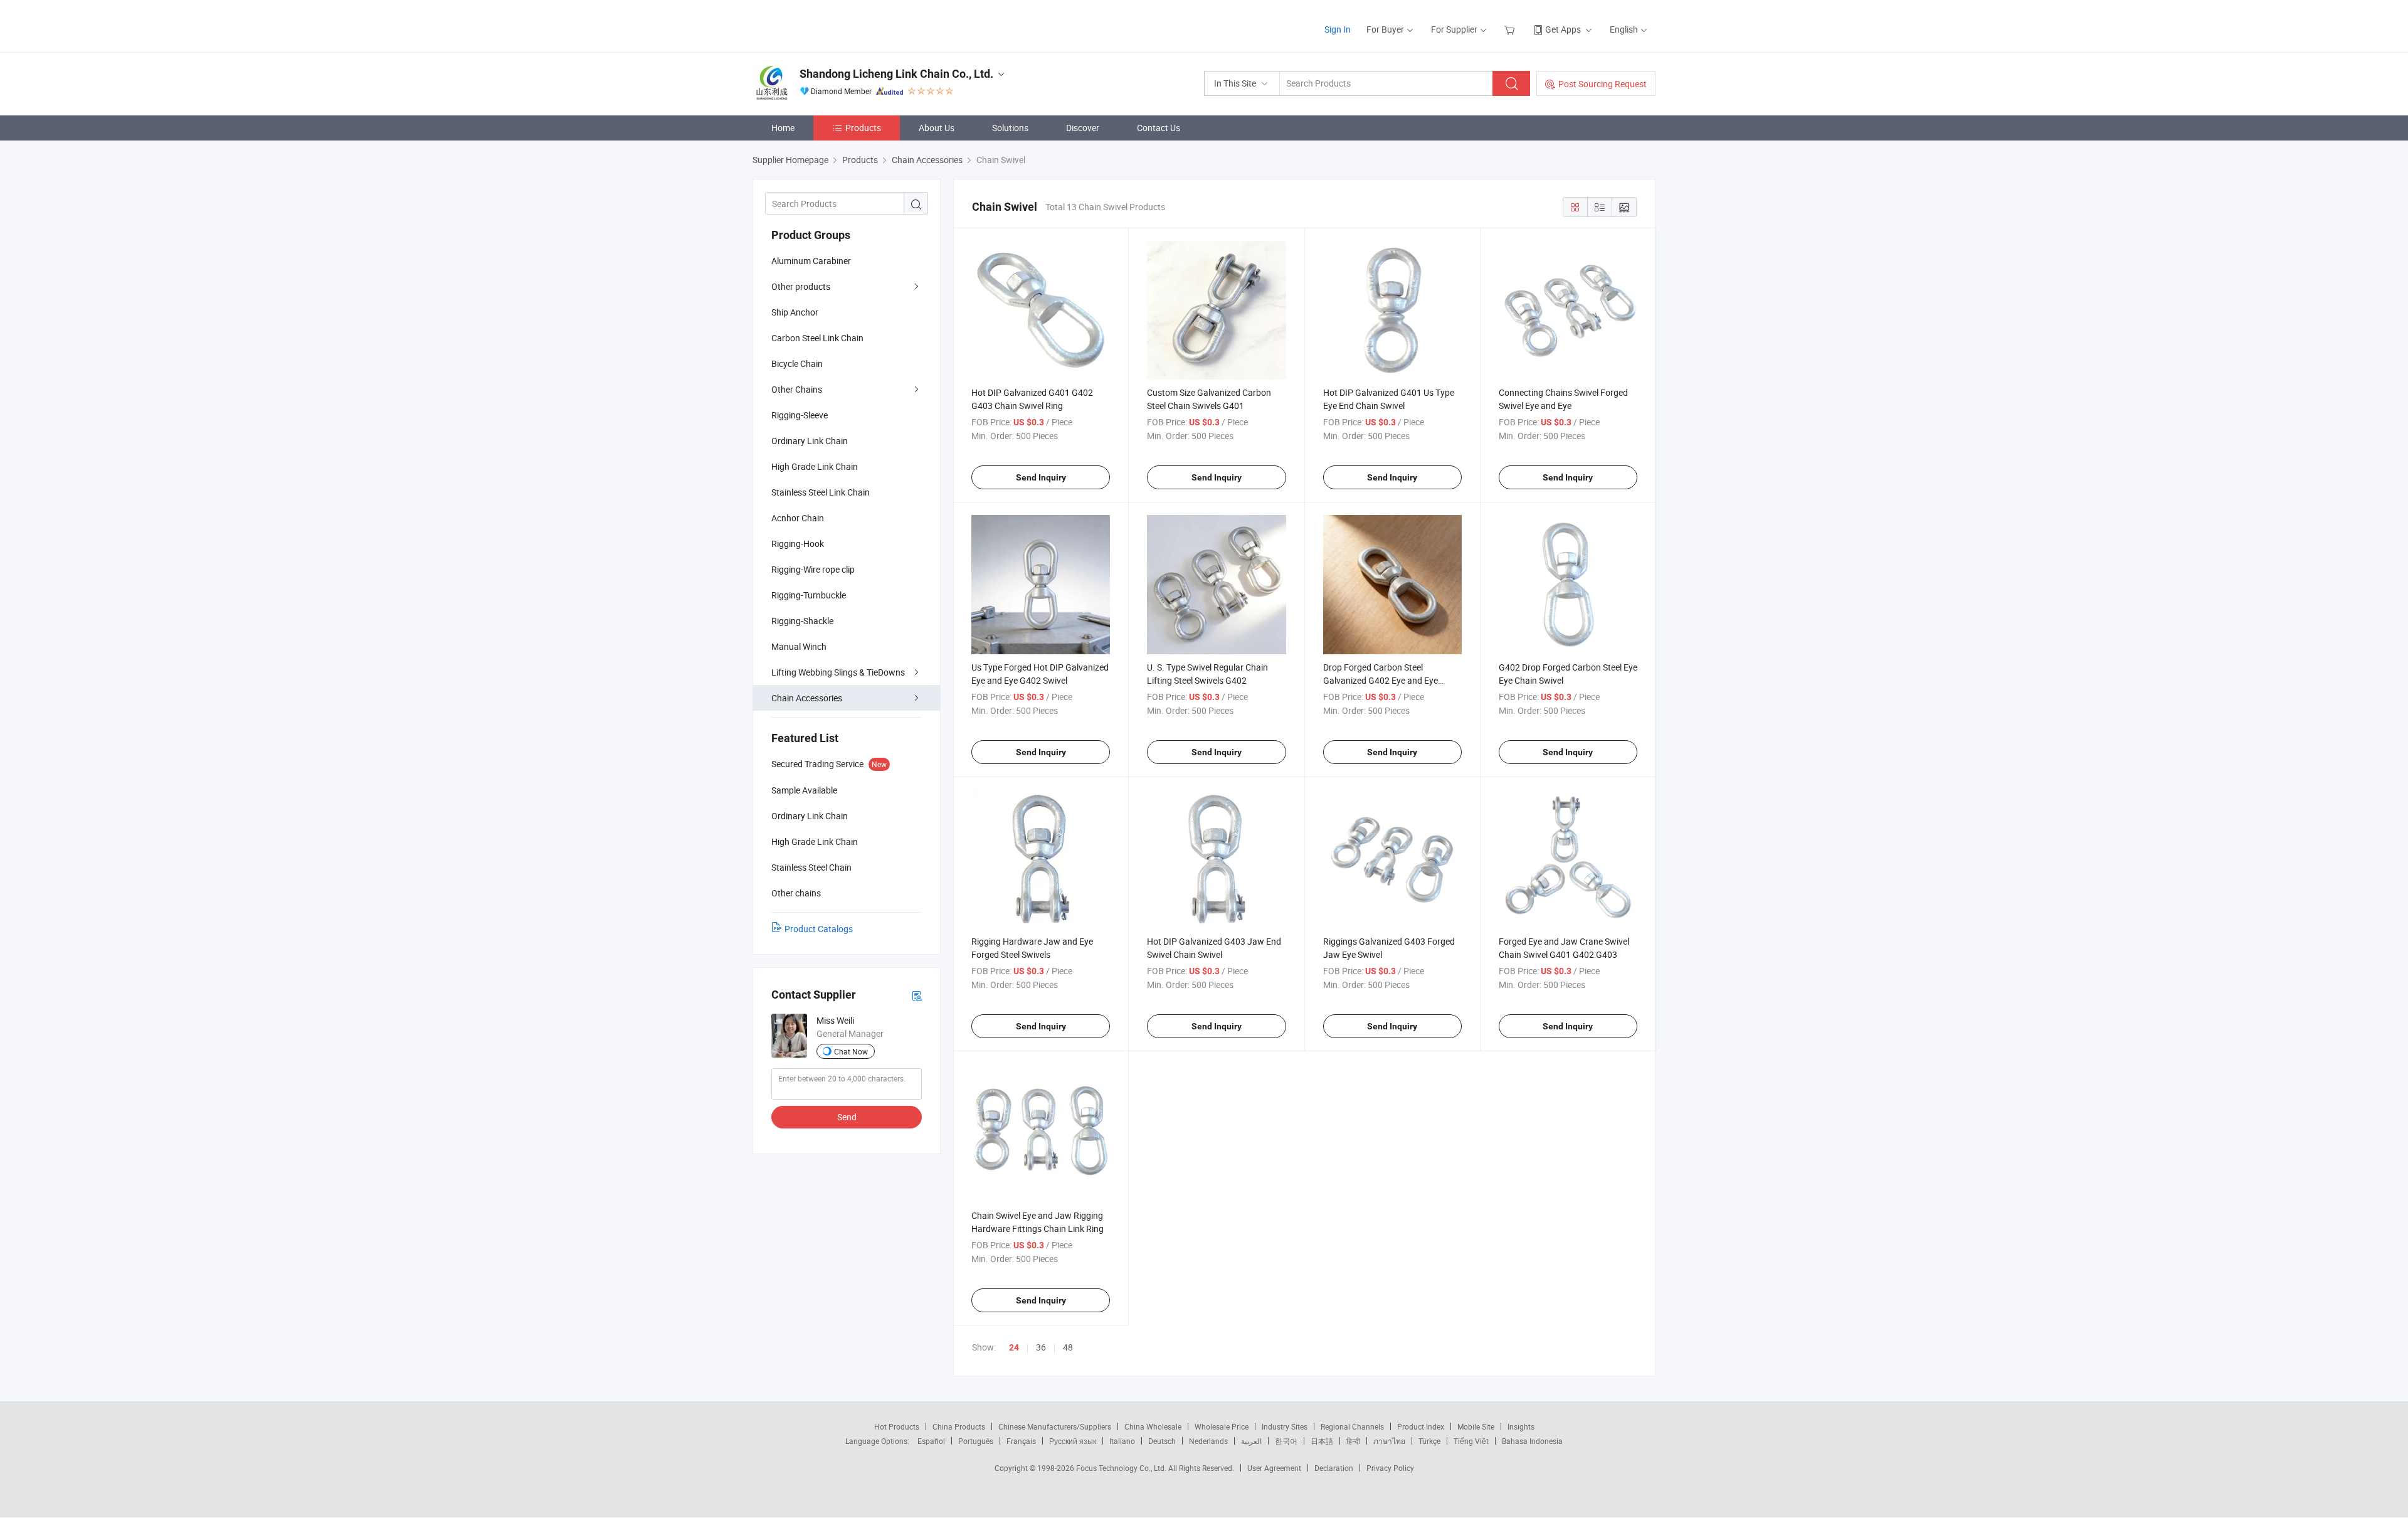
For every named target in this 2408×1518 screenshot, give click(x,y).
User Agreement (1274, 1468)
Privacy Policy (1390, 1468)
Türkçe (1429, 1441)
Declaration (1334, 1468)
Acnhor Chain (798, 518)
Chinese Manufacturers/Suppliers (1055, 1426)
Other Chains (797, 389)
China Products (959, 1426)
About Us (937, 128)
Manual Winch (799, 646)
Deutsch (1162, 1441)
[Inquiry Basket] (1511, 29)
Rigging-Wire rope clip (813, 569)
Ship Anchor (795, 312)
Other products (801, 286)
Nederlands (1208, 1441)
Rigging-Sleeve (800, 415)
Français (1021, 1441)
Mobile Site (1476, 1426)
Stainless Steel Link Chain (821, 492)
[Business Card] (917, 995)
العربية (1251, 1441)
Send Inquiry (1041, 477)
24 (1014, 1347)
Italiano (1122, 1441)
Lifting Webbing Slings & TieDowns (838, 672)
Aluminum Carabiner (811, 261)
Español (931, 1441)
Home (783, 128)
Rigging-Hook (798, 544)
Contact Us (1159, 128)
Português (976, 1441)
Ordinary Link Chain (810, 441)
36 (1041, 1347)
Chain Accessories (807, 698)
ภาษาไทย (1389, 1441)
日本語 (1322, 1441)
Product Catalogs (819, 929)
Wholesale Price (1222, 1426)
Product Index (1421, 1426)
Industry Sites (1285, 1426)
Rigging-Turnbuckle (809, 595)
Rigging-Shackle (802, 621)
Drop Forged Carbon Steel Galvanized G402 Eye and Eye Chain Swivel (1381, 680)
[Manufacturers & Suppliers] (833, 25)
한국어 (1286, 1441)
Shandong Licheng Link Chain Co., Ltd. (896, 74)
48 (1068, 1347)
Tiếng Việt (1471, 1441)
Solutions (1010, 128)
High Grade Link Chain (815, 466)
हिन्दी (1353, 1441)
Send (847, 1117)
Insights (1521, 1426)
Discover (1083, 128)
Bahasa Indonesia (1532, 1441)
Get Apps (1563, 29)
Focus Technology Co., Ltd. (1122, 1468)
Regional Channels (1352, 1426)
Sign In (1338, 29)
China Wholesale (1153, 1426)
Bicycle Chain (797, 364)
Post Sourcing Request (1603, 84)
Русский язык (1073, 1441)
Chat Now (851, 1051)
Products (863, 128)
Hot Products (897, 1426)
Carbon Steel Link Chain (817, 338)
